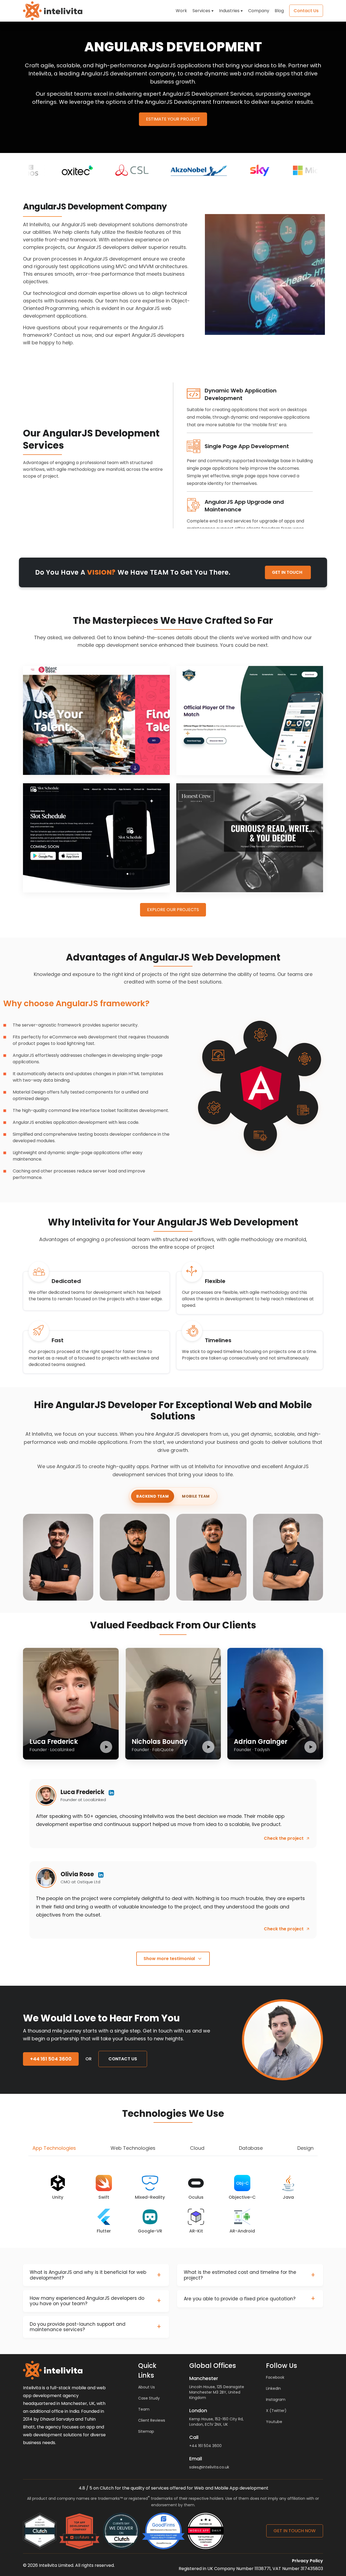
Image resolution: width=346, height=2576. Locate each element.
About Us (147, 2387)
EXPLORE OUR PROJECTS (173, 910)
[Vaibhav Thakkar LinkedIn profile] (160, 1591)
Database (251, 2148)
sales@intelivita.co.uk (209, 2467)
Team (144, 2409)
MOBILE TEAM (196, 1496)
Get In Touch (287, 572)
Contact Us (123, 2059)
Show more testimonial (169, 1959)
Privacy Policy (307, 2561)
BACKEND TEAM (152, 1496)
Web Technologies (133, 2148)
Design (305, 2148)
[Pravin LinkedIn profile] (237, 1591)
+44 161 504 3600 (205, 2446)
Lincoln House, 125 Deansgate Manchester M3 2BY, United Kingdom (217, 2392)
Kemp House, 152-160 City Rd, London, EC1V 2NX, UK (216, 2422)
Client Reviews (152, 2420)
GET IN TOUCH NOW (295, 2531)
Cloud (197, 2148)
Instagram (276, 2400)
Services (201, 11)
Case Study (149, 2398)
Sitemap (146, 2431)
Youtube (274, 2422)
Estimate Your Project (173, 119)
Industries (229, 11)
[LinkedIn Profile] (111, 1793)
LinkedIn (273, 2388)
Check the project (284, 1838)
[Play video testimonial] (106, 1747)
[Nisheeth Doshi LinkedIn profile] (83, 1591)
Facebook (275, 2377)
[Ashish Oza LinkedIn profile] (313, 1591)
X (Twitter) (276, 2411)
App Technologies (54, 2148)
